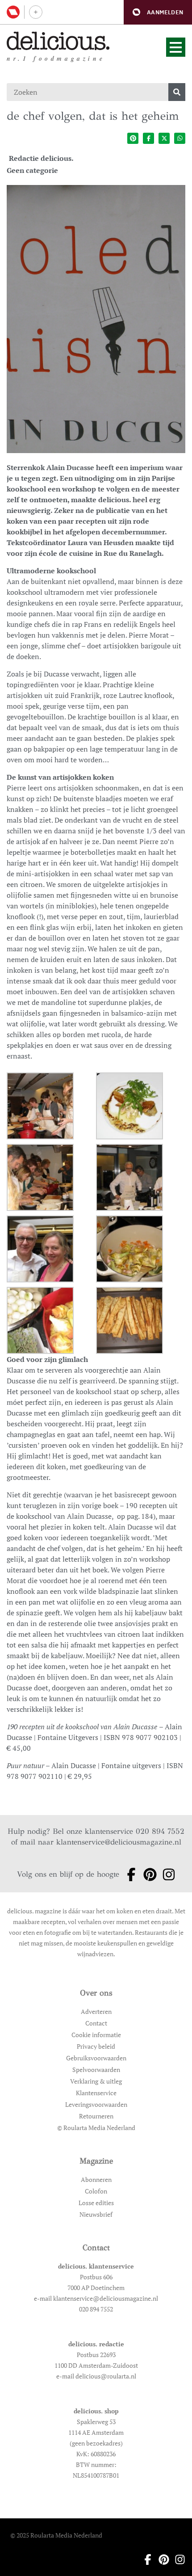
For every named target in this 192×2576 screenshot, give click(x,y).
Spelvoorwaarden (96, 2070)
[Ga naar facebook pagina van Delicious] (129, 1874)
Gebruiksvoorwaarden (96, 2058)
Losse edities (96, 2203)
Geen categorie (32, 170)
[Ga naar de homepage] (58, 41)
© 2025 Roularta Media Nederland (56, 2535)
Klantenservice (96, 2093)
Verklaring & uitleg (96, 2081)
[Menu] (176, 47)
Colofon (96, 2191)
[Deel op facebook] (148, 138)
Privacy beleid (96, 2046)
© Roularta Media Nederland (96, 2128)
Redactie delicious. (41, 158)
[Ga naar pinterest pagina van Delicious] (147, 1874)
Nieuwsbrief (96, 2214)
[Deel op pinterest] (133, 138)
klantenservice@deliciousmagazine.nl (119, 1842)
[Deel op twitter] (164, 138)
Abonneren (96, 2179)
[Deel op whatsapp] (180, 138)
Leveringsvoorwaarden (96, 2104)
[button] (158, 12)
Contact (96, 2023)
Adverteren (96, 2011)
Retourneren (96, 2116)
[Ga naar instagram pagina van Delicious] (166, 1874)
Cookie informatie (96, 2035)
